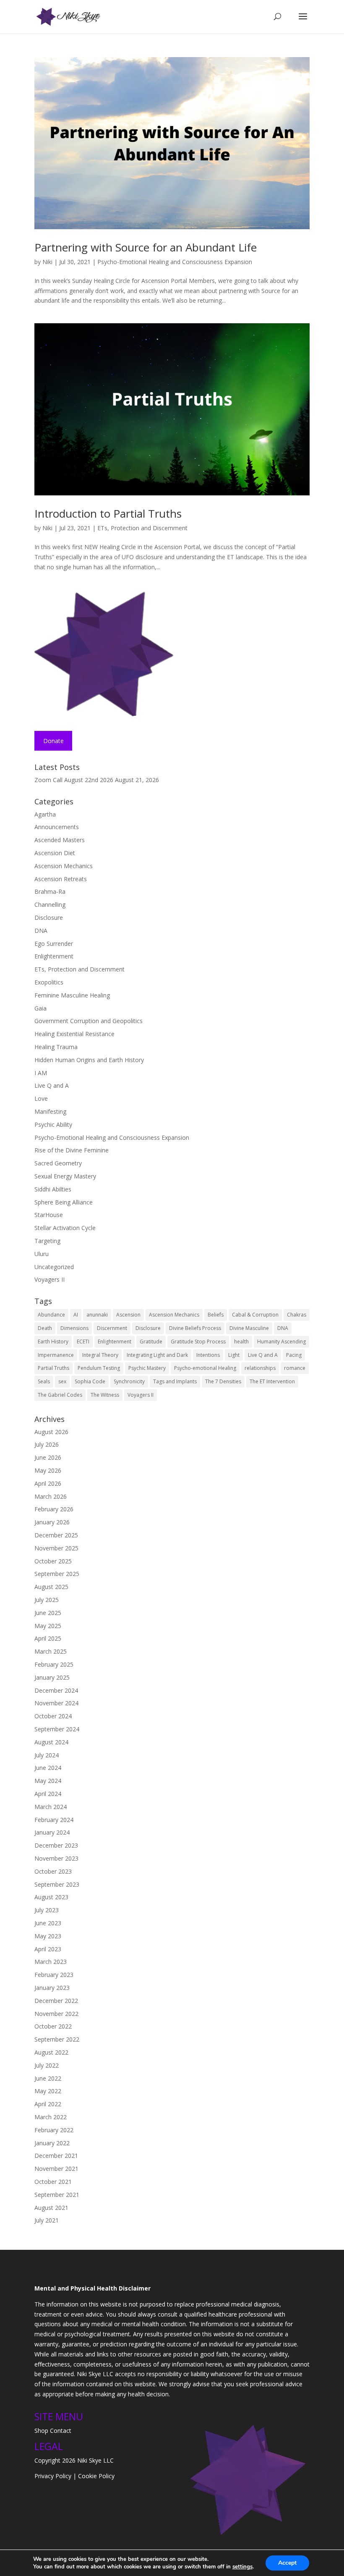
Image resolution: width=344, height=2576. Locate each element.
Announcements (57, 827)
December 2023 (56, 1845)
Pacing (294, 1355)
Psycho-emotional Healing (205, 1368)
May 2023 (48, 1936)
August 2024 (51, 1742)
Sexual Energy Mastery (65, 1176)
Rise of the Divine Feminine (72, 1150)
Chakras (297, 1315)
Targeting (47, 1241)
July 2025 (47, 1600)
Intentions (208, 1355)
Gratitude (151, 1342)
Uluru (42, 1254)
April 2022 (48, 2104)
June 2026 (48, 1457)
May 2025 (48, 1626)
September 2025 (57, 1574)
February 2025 (54, 1664)
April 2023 (48, 1949)
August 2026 (51, 1432)
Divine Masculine (249, 1328)
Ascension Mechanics (64, 866)
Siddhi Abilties (53, 1189)
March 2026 (51, 1496)
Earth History (53, 1342)
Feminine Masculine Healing (72, 995)
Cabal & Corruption (255, 1315)
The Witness (105, 1395)
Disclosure (49, 918)
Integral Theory (100, 1355)
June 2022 (48, 2078)
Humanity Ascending (281, 1342)
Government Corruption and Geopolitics (89, 1021)
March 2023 (51, 1962)
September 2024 (57, 1729)
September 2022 (57, 2039)
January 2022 (52, 2143)
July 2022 (47, 2065)
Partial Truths (53, 1368)
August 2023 (51, 1897)
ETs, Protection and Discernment (142, 528)
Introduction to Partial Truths (108, 513)
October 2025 (53, 1561)
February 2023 (54, 1975)
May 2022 (48, 2091)
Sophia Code (90, 1381)
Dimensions (74, 1328)
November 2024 (56, 1703)
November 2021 (56, 2169)
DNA (41, 931)
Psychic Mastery (147, 1368)
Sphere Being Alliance (64, 1202)
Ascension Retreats (61, 879)
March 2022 (51, 2117)
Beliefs (216, 1315)
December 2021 (56, 2156)
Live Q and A (52, 1085)
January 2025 (52, 1677)
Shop (41, 2431)
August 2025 (51, 1587)
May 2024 (48, 1781)
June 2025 (48, 1613)
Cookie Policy (96, 2476)
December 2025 (56, 1535)
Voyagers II (50, 1279)
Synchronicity (129, 1381)
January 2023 (52, 1988)
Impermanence (56, 1355)
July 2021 (47, 2220)
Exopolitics (49, 982)
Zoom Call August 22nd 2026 (74, 780)
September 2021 (57, 2195)
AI (76, 1315)
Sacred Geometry (58, 1163)
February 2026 (54, 1509)
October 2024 (53, 1716)
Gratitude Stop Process (198, 1342)
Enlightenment (54, 956)
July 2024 (47, 1755)
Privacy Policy (53, 2476)
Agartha (45, 814)
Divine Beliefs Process (195, 1328)
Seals (44, 1381)
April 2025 (48, 1638)
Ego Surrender (54, 944)
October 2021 (53, 2182)
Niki (47, 262)
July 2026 (47, 1444)
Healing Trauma (56, 1047)
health (241, 1342)
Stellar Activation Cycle (65, 1228)
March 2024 (51, 1807)
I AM (41, 1073)
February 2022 (54, 2130)
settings (242, 2567)
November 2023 (56, 1858)
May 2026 (48, 1470)
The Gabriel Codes (60, 1395)
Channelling (50, 904)
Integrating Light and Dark (157, 1355)
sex (62, 1381)
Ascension (128, 1315)
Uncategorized (54, 1267)
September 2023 (57, 1884)
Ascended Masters (60, 840)
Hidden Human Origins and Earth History (89, 1060)
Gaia (40, 1008)
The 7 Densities (223, 1381)
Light (234, 1355)
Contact (61, 2431)
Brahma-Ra (50, 891)
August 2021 (51, 2208)
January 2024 (52, 1832)
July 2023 (47, 1910)
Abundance (51, 1315)
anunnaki (97, 1315)
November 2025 (56, 1548)
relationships (260, 1368)
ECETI (83, 1342)
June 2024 (48, 1768)
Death (45, 1328)
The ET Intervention (272, 1381)
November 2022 (56, 2014)
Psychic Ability (53, 1124)
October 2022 (53, 2026)
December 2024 (56, 1690)
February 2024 (54, 1820)
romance (295, 1368)
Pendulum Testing (99, 1368)
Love (41, 1098)
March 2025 (51, 1651)
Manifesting (50, 1111)
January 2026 (52, 1522)
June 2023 (48, 1923)
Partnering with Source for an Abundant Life (146, 247)
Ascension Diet (55, 853)
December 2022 (56, 2001)
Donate (53, 741)
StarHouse (49, 1215)
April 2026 (48, 1483)
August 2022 (51, 2052)
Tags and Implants (175, 1381)
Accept (287, 2563)
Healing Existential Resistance (74, 1034)
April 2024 (48, 1794)
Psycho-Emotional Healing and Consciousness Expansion (175, 262)
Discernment (112, 1328)
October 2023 (53, 1871)
